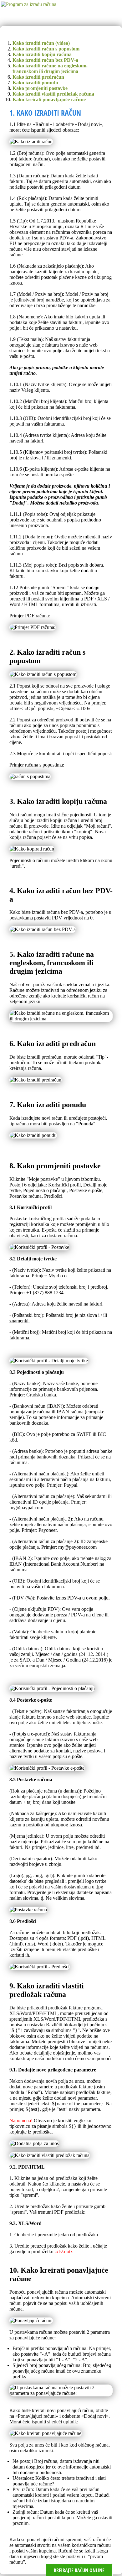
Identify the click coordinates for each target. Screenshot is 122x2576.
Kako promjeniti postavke (40, 88)
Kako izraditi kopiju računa (42, 54)
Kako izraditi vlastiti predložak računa (53, 94)
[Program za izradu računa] (28, 4)
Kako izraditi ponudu (35, 83)
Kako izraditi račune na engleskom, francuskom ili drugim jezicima (50, 68)
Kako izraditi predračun (38, 77)
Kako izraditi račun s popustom (46, 49)
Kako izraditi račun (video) (41, 43)
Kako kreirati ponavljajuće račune (49, 99)
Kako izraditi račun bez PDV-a (45, 60)
